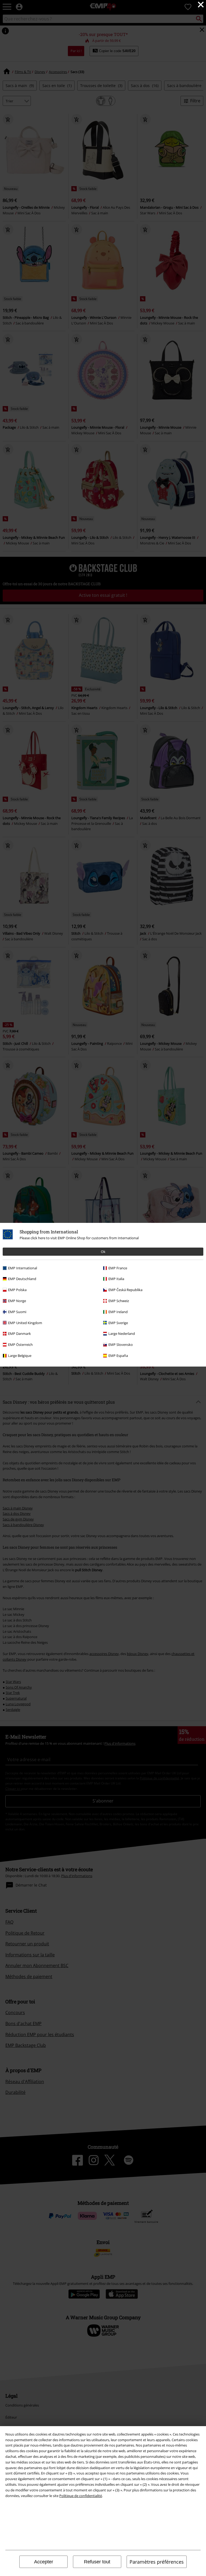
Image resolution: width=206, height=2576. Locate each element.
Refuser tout (97, 2562)
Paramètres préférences (157, 2562)
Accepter (44, 2562)
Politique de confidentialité (81, 2496)
